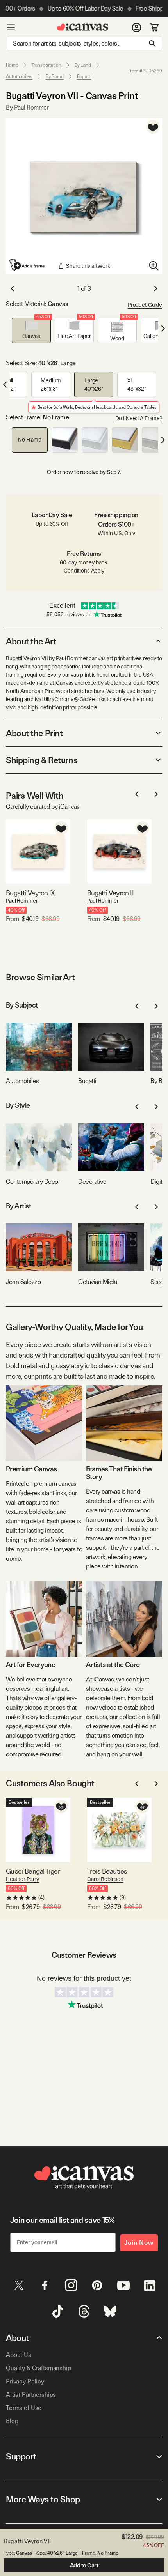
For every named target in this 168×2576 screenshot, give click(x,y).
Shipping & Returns (42, 760)
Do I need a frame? (139, 418)
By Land (83, 65)
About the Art (31, 641)
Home (12, 65)
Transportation (46, 65)
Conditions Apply (84, 571)
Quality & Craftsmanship (38, 2368)
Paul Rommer (22, 901)
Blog (12, 2421)
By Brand (55, 76)
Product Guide (145, 305)
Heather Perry (22, 1879)
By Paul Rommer (27, 107)
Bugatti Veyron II (111, 893)
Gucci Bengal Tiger (33, 1871)
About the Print (34, 733)
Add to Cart (84, 2565)
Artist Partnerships (31, 2395)
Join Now (139, 2243)
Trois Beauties (107, 1871)
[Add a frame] (27, 265)
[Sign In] (137, 27)
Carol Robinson (105, 1879)
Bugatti (84, 76)
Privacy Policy (25, 2381)
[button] (31, 330)
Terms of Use (24, 2408)
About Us (19, 2355)
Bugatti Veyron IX (30, 893)
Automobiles (19, 76)
